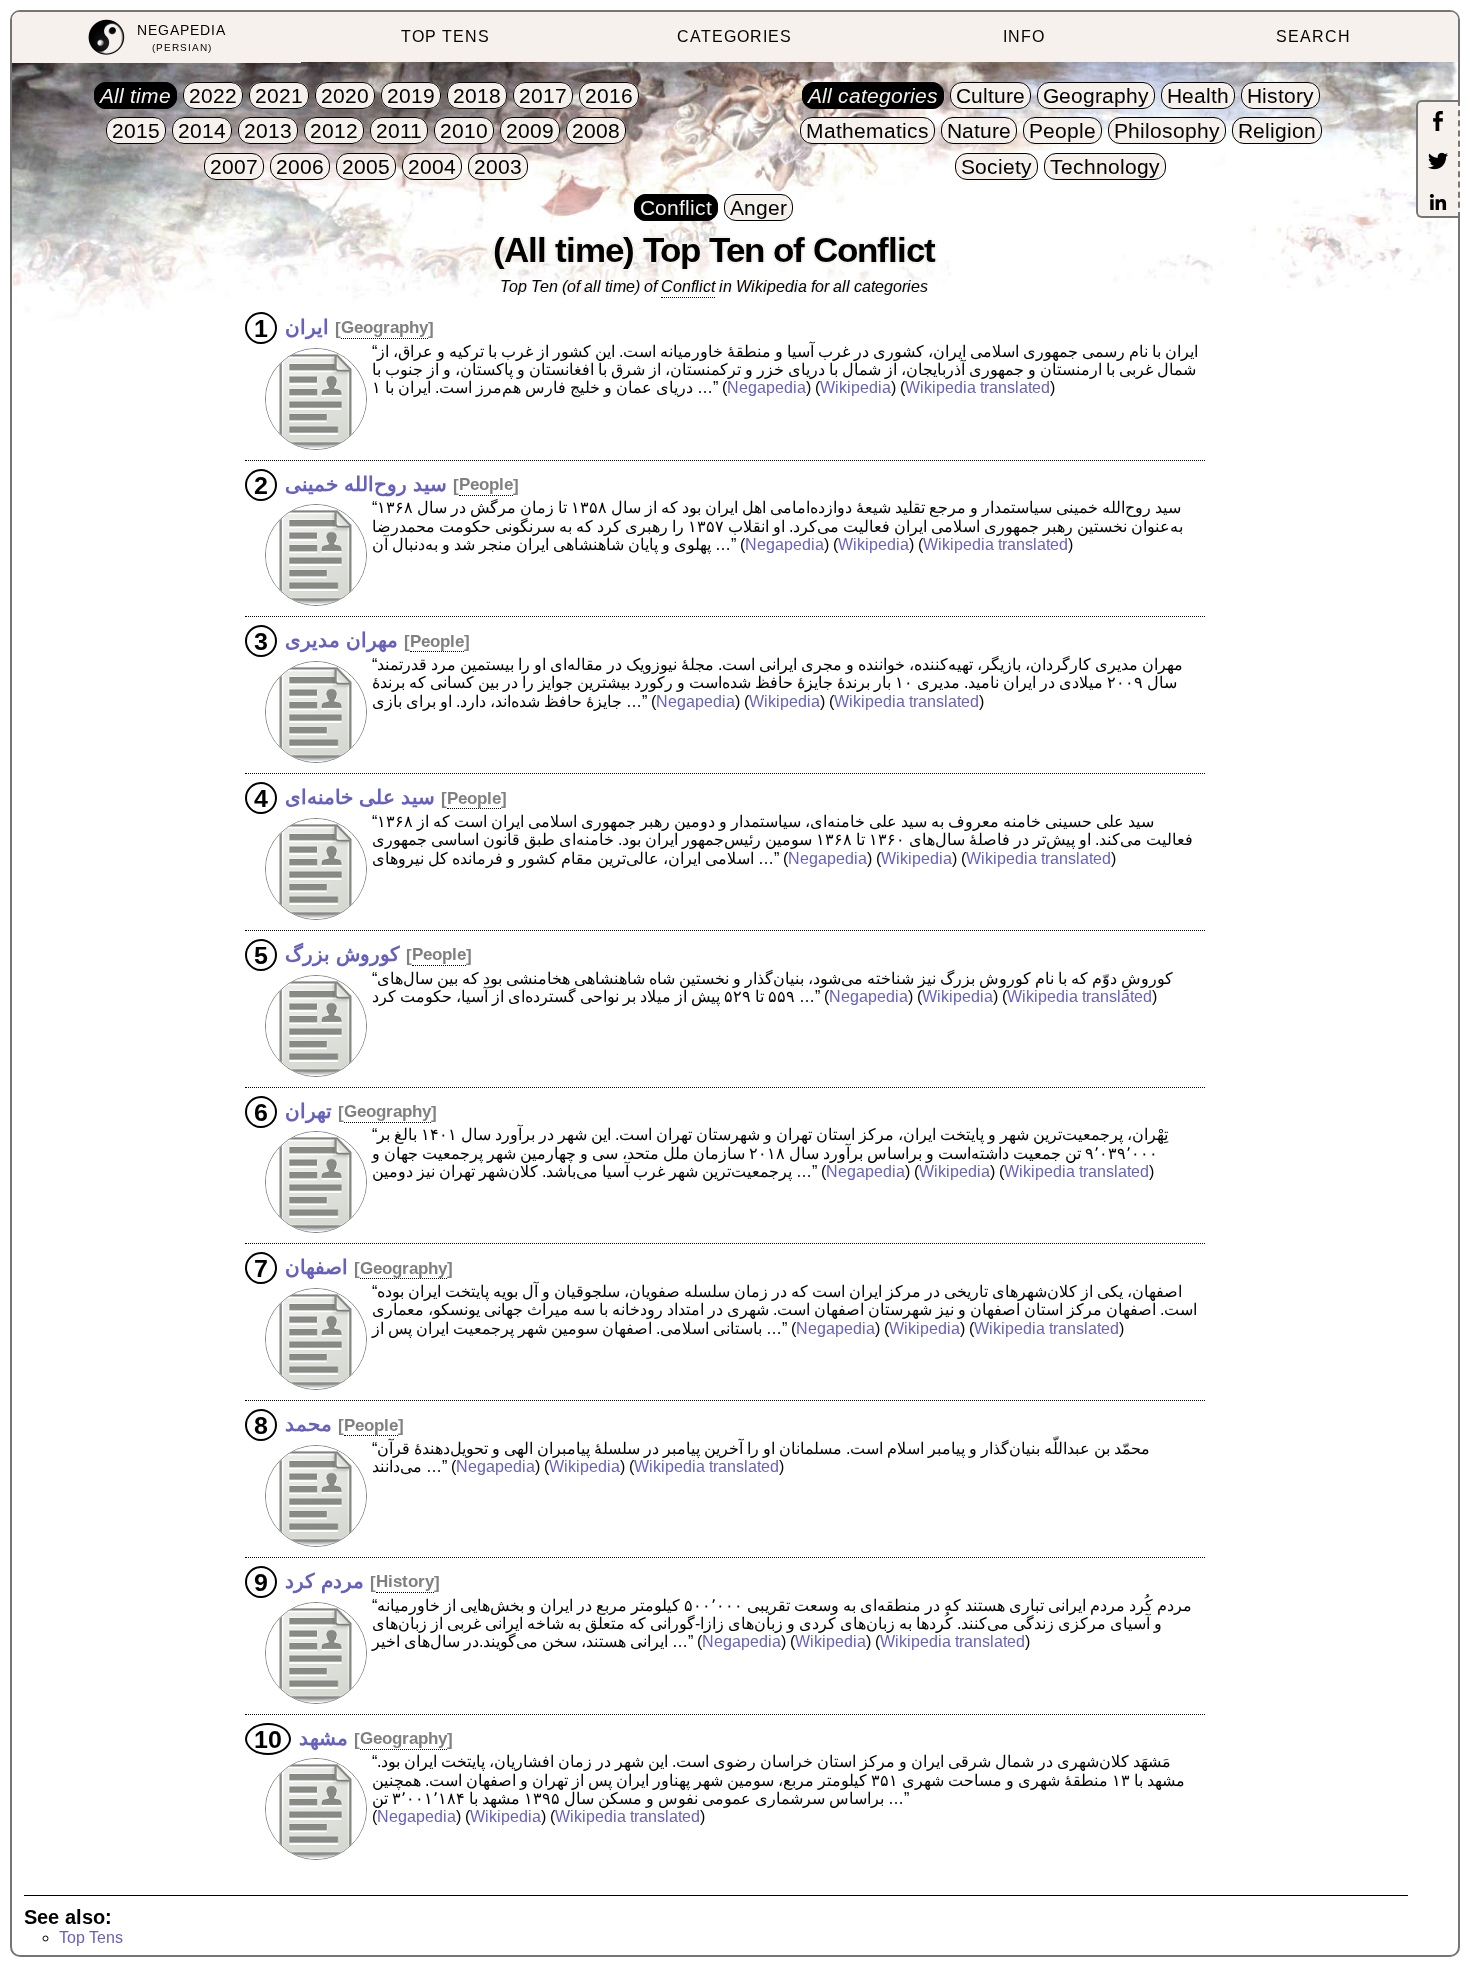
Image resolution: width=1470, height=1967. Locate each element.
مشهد (323, 1737)
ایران (307, 326)
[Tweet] (1438, 163)
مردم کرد (324, 1580)
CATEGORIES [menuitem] (734, 36)
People (486, 484)
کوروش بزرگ (342, 953)
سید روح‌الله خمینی (366, 483)
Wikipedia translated (977, 387)
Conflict (688, 286)
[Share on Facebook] (1438, 123)
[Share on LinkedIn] (1438, 204)
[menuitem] (156, 37)
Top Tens (91, 1937)
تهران (308, 1110)
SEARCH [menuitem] (1313, 36)
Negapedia (766, 387)
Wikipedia (855, 387)
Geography (384, 327)
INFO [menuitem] (1024, 36)
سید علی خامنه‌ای (360, 797)
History (405, 1581)
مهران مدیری (341, 640)
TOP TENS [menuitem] (445, 36)
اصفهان (316, 1267)
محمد (308, 1424)
